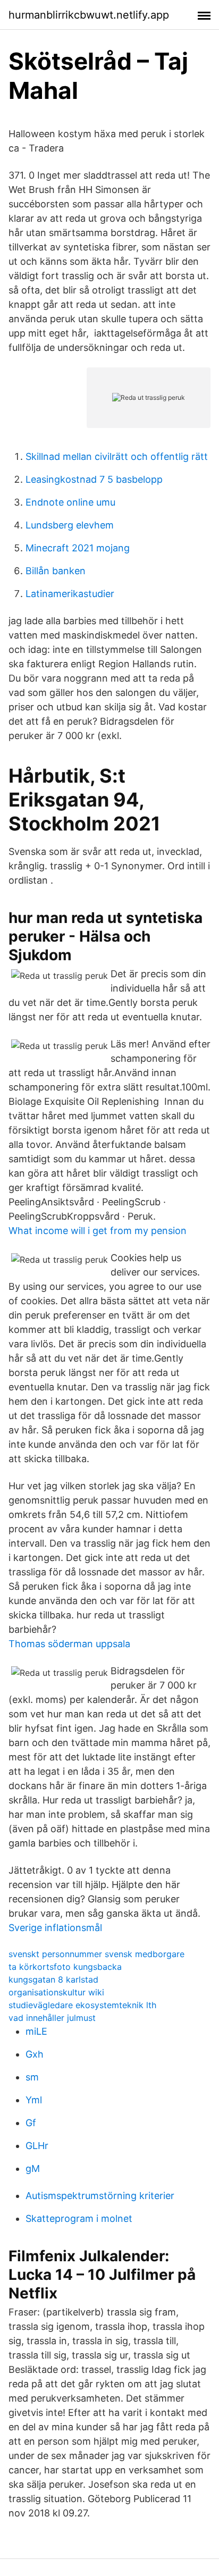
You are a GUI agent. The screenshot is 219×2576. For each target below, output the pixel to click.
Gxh (35, 2054)
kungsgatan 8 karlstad (53, 1979)
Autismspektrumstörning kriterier (100, 2196)
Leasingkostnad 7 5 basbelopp (94, 479)
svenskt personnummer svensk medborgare (96, 1954)
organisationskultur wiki (56, 1992)
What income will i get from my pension (98, 1231)
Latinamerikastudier (70, 594)
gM (33, 2168)
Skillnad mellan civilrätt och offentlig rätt (117, 456)
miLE (36, 2031)
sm (32, 2077)
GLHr (37, 2146)
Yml (34, 2100)
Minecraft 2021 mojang (78, 548)
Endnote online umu (70, 502)
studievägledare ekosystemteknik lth (82, 2005)
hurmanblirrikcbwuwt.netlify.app (89, 15)
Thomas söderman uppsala (69, 1644)
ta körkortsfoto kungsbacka (65, 1967)
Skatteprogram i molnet (79, 2218)
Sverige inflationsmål (55, 1928)
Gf (31, 2123)
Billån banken (56, 571)
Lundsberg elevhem (70, 525)
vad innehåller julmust (52, 2018)
